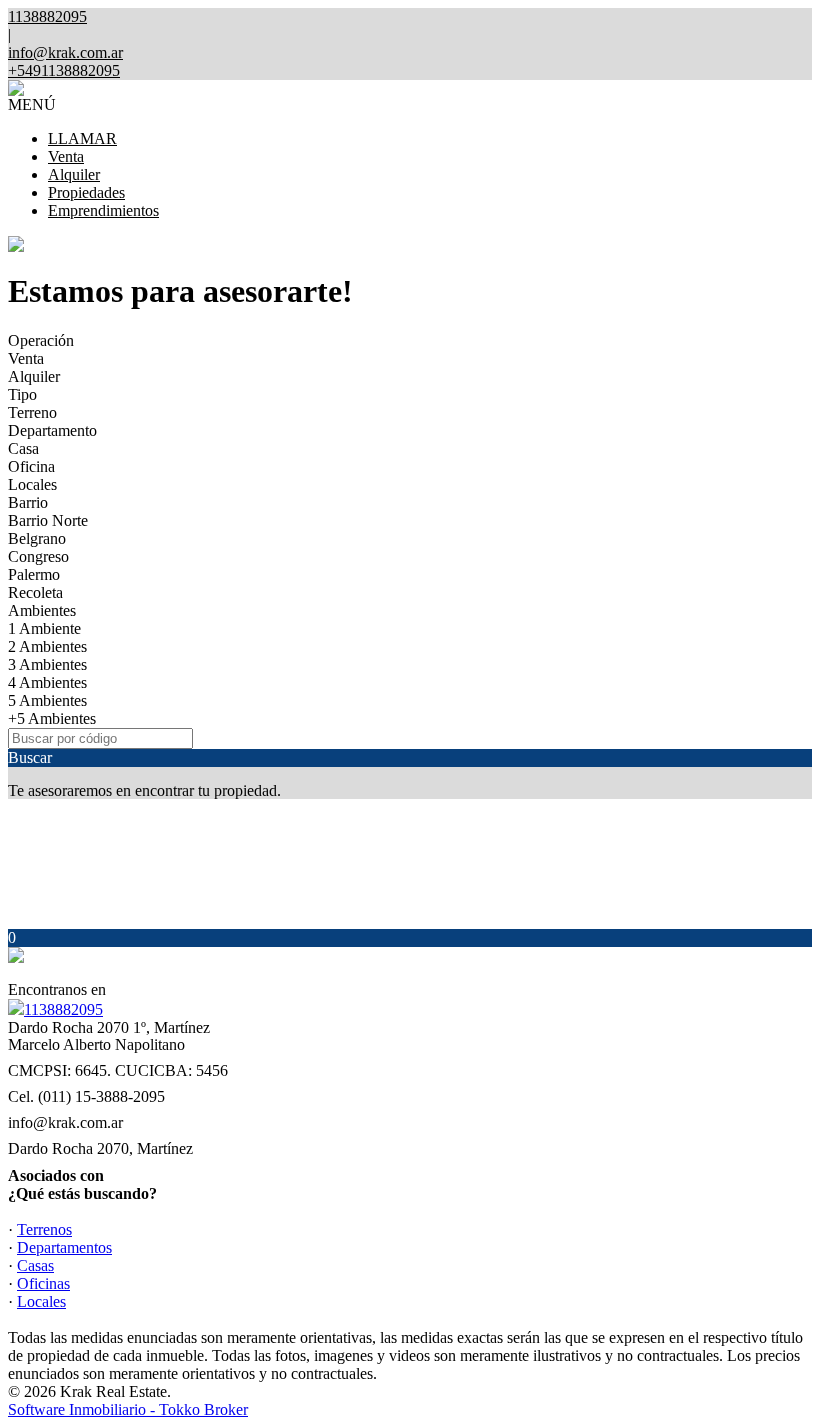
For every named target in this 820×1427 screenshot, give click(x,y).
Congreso (38, 556)
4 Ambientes (47, 682)
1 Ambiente (44, 628)
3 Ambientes (47, 664)
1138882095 (63, 1009)
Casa (23, 448)
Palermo (34, 574)
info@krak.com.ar (65, 52)
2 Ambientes (47, 646)
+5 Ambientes (52, 718)
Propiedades (86, 192)
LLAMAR (82, 138)
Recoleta (35, 592)
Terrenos (44, 1229)
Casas (35, 1265)
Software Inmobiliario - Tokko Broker (128, 1409)
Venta (66, 156)
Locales (32, 484)
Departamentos (64, 1247)
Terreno (32, 412)
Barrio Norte (48, 520)
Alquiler (74, 174)
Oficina (31, 466)
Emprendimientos (103, 210)
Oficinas (43, 1283)
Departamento (52, 430)
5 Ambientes (47, 700)
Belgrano (37, 538)
